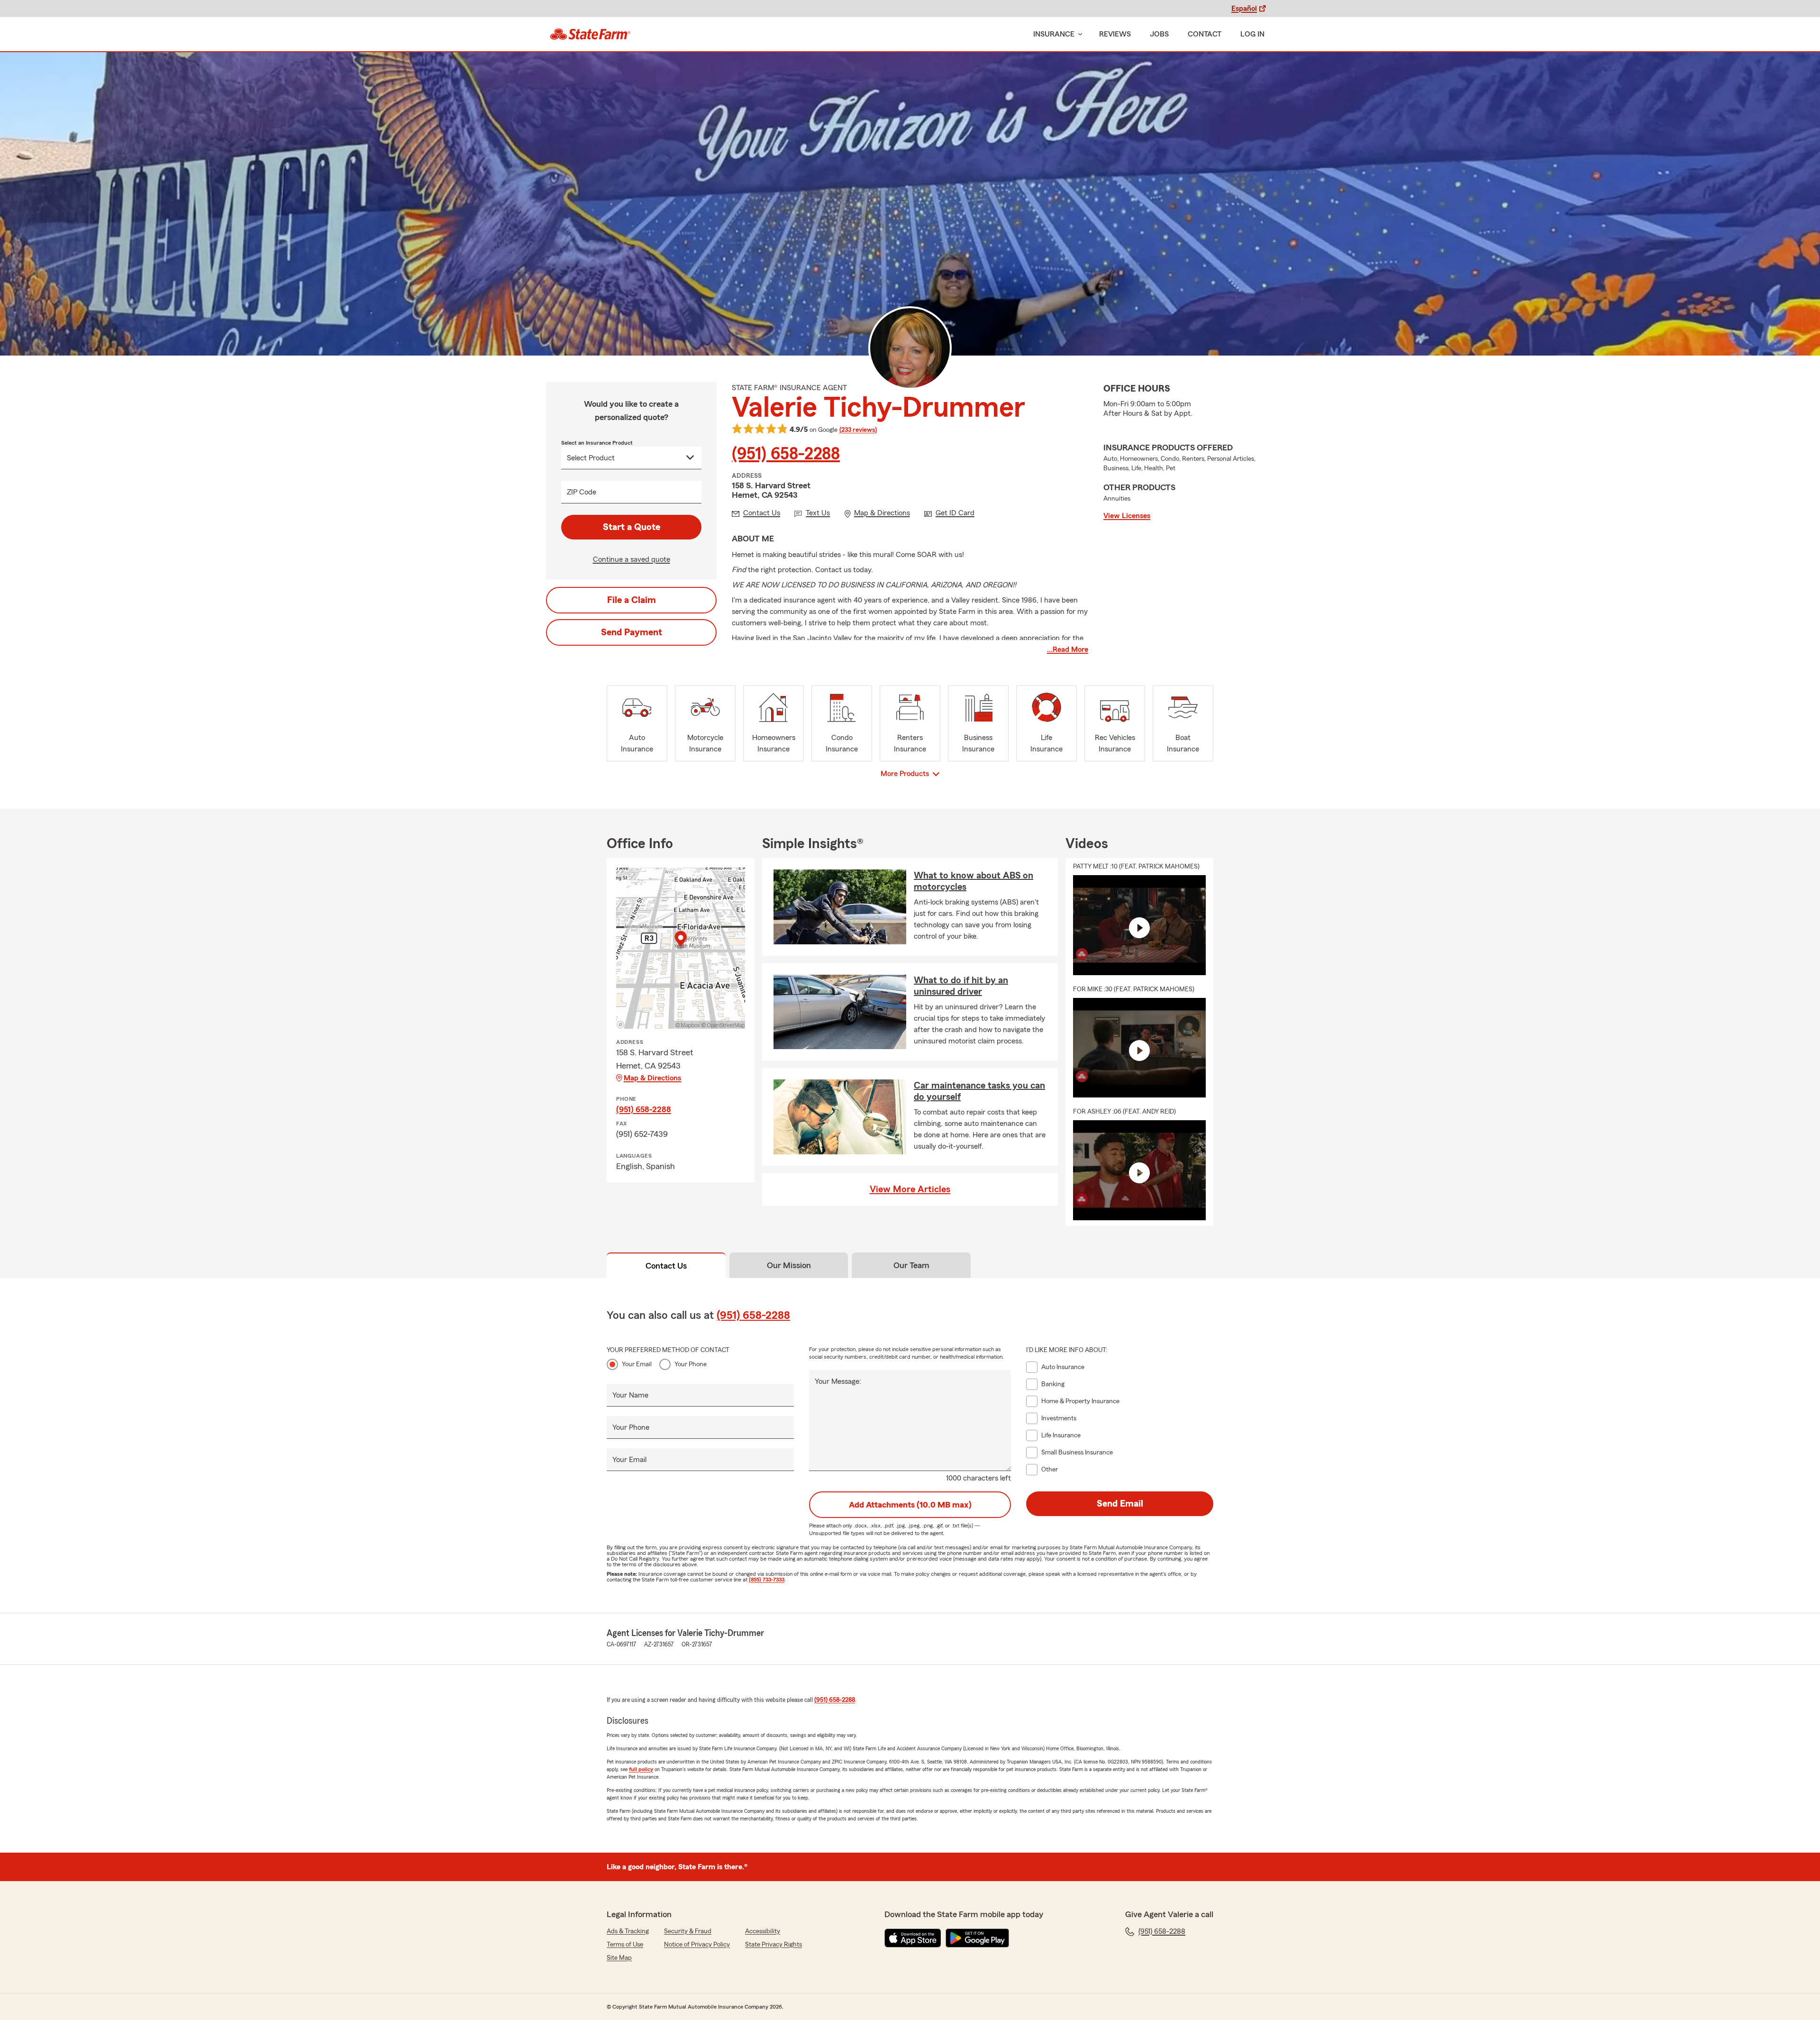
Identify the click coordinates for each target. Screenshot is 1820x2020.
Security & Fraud (688, 1931)
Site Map (619, 1958)
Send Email (1120, 1504)
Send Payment (632, 632)
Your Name (630, 1395)
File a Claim (632, 600)
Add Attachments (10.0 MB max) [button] (910, 1505)
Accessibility (763, 1931)
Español (1244, 9)
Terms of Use (625, 1945)
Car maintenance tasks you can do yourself (979, 1091)
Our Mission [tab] (789, 1265)
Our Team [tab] (911, 1265)
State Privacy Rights (773, 1945)
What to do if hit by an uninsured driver (961, 986)
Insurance (1054, 34)
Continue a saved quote (632, 559)
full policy (641, 1769)
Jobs (1159, 34)
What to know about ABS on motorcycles (974, 881)
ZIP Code (582, 492)
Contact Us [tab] (666, 1266)
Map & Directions (652, 1078)
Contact (1205, 34)
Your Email (637, 1364)
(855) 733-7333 (767, 1580)
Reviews (1115, 34)
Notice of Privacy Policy (697, 1945)
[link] (590, 34)
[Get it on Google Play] (977, 1938)
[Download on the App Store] (913, 1938)
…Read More (1068, 649)
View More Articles (910, 1189)
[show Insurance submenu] (1078, 34)
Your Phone (691, 1364)
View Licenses (1127, 516)
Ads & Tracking (628, 1931)
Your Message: (838, 1381)
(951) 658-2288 (786, 454)
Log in (1252, 34)
